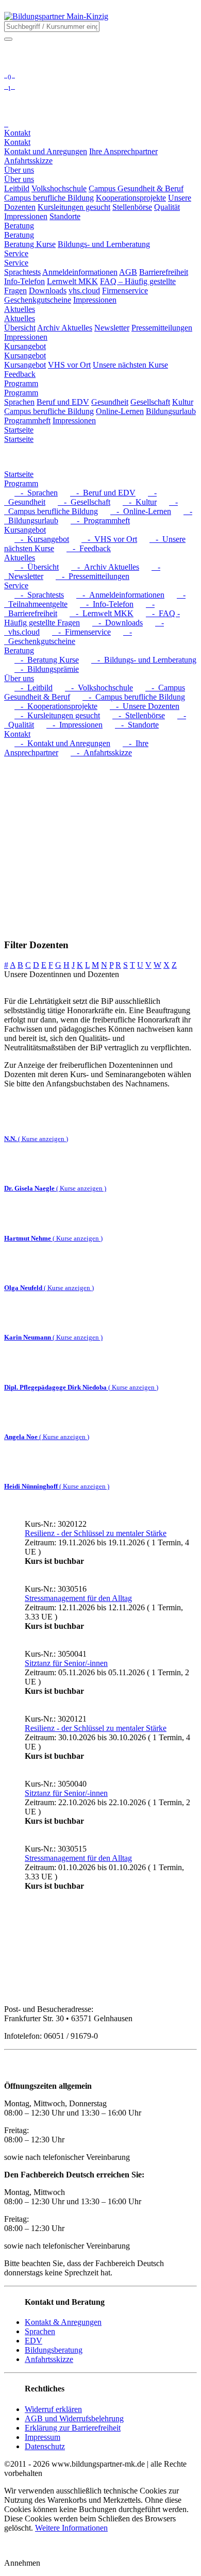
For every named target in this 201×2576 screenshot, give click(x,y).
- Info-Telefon (107, 604)
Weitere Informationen (71, 2528)
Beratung (19, 235)
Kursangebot (25, 356)
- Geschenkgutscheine (68, 637)
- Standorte (137, 725)
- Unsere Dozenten (145, 706)
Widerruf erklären (53, 2409)
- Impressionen (74, 725)
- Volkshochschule (99, 688)
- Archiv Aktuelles (105, 567)
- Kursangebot (42, 539)
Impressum (43, 2437)
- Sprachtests (39, 595)
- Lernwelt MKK (102, 613)
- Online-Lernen (141, 511)
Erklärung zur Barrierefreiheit (73, 2428)
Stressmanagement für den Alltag (78, 1598)
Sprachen (40, 2331)
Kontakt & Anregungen (63, 2322)
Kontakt (17, 142)
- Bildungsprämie (47, 669)
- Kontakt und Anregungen (62, 743)
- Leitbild (33, 688)
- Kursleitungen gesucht (57, 715)
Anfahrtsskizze (49, 2359)
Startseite (19, 439)
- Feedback (89, 548)
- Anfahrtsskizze (101, 753)
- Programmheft (100, 521)
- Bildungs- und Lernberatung (144, 660)
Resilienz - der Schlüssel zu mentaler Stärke (96, 1533)
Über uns (19, 179)
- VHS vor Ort (109, 539)
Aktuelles (20, 318)
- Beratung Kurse (47, 660)
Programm (21, 393)
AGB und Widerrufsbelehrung (74, 2418)
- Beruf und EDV (103, 493)
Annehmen (22, 2563)
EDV (33, 2341)
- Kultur (140, 502)
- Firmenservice (81, 632)
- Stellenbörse (139, 715)
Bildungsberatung (54, 2350)
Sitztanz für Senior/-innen (66, 1663)
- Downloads (118, 623)
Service (16, 263)
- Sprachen (36, 493)
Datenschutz (45, 2446)
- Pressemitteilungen (93, 576)
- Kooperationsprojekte (56, 706)
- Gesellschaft (84, 502)
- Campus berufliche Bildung (91, 507)
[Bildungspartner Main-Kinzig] (56, 16)
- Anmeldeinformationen (120, 595)
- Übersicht (37, 567)
